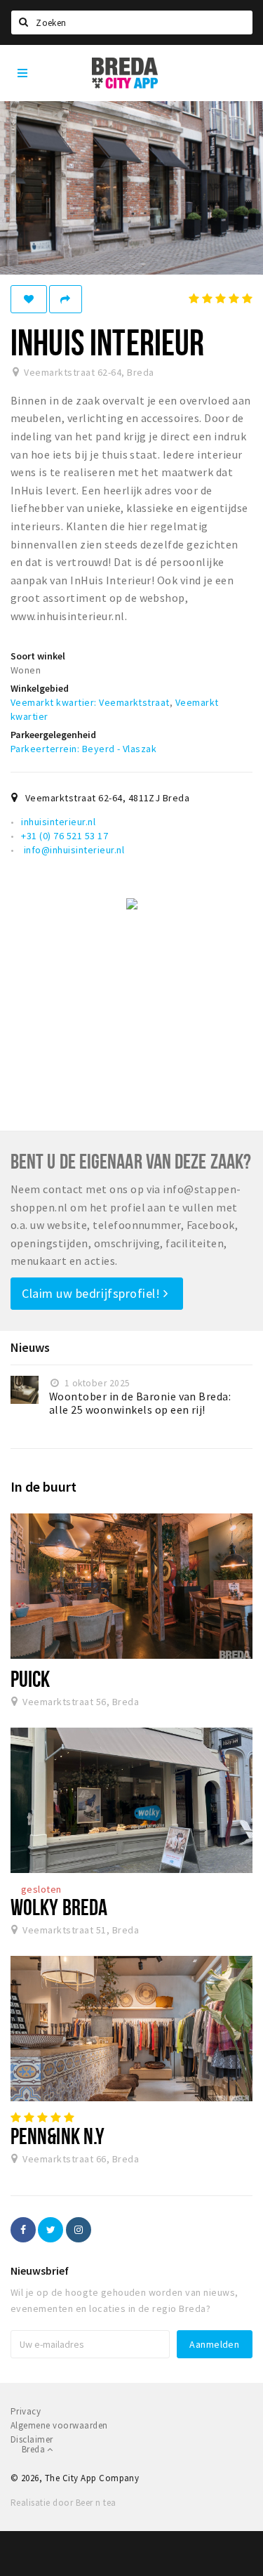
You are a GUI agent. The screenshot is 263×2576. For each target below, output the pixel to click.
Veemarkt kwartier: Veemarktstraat (90, 702)
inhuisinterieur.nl (58, 822)
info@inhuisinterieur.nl (73, 850)
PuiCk (30, 1678)
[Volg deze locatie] (29, 299)
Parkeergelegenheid (53, 735)
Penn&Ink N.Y (58, 2136)
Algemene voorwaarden (59, 2425)
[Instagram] (79, 2230)
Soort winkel (38, 656)
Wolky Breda (59, 1907)
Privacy (26, 2411)
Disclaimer (32, 2439)
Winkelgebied (40, 688)
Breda (34, 2449)
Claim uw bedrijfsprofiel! (93, 1293)
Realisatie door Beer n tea (63, 2503)
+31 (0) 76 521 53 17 (65, 836)
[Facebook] (23, 2230)
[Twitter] (50, 2230)
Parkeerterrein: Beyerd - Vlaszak (83, 749)
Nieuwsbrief (40, 2271)
